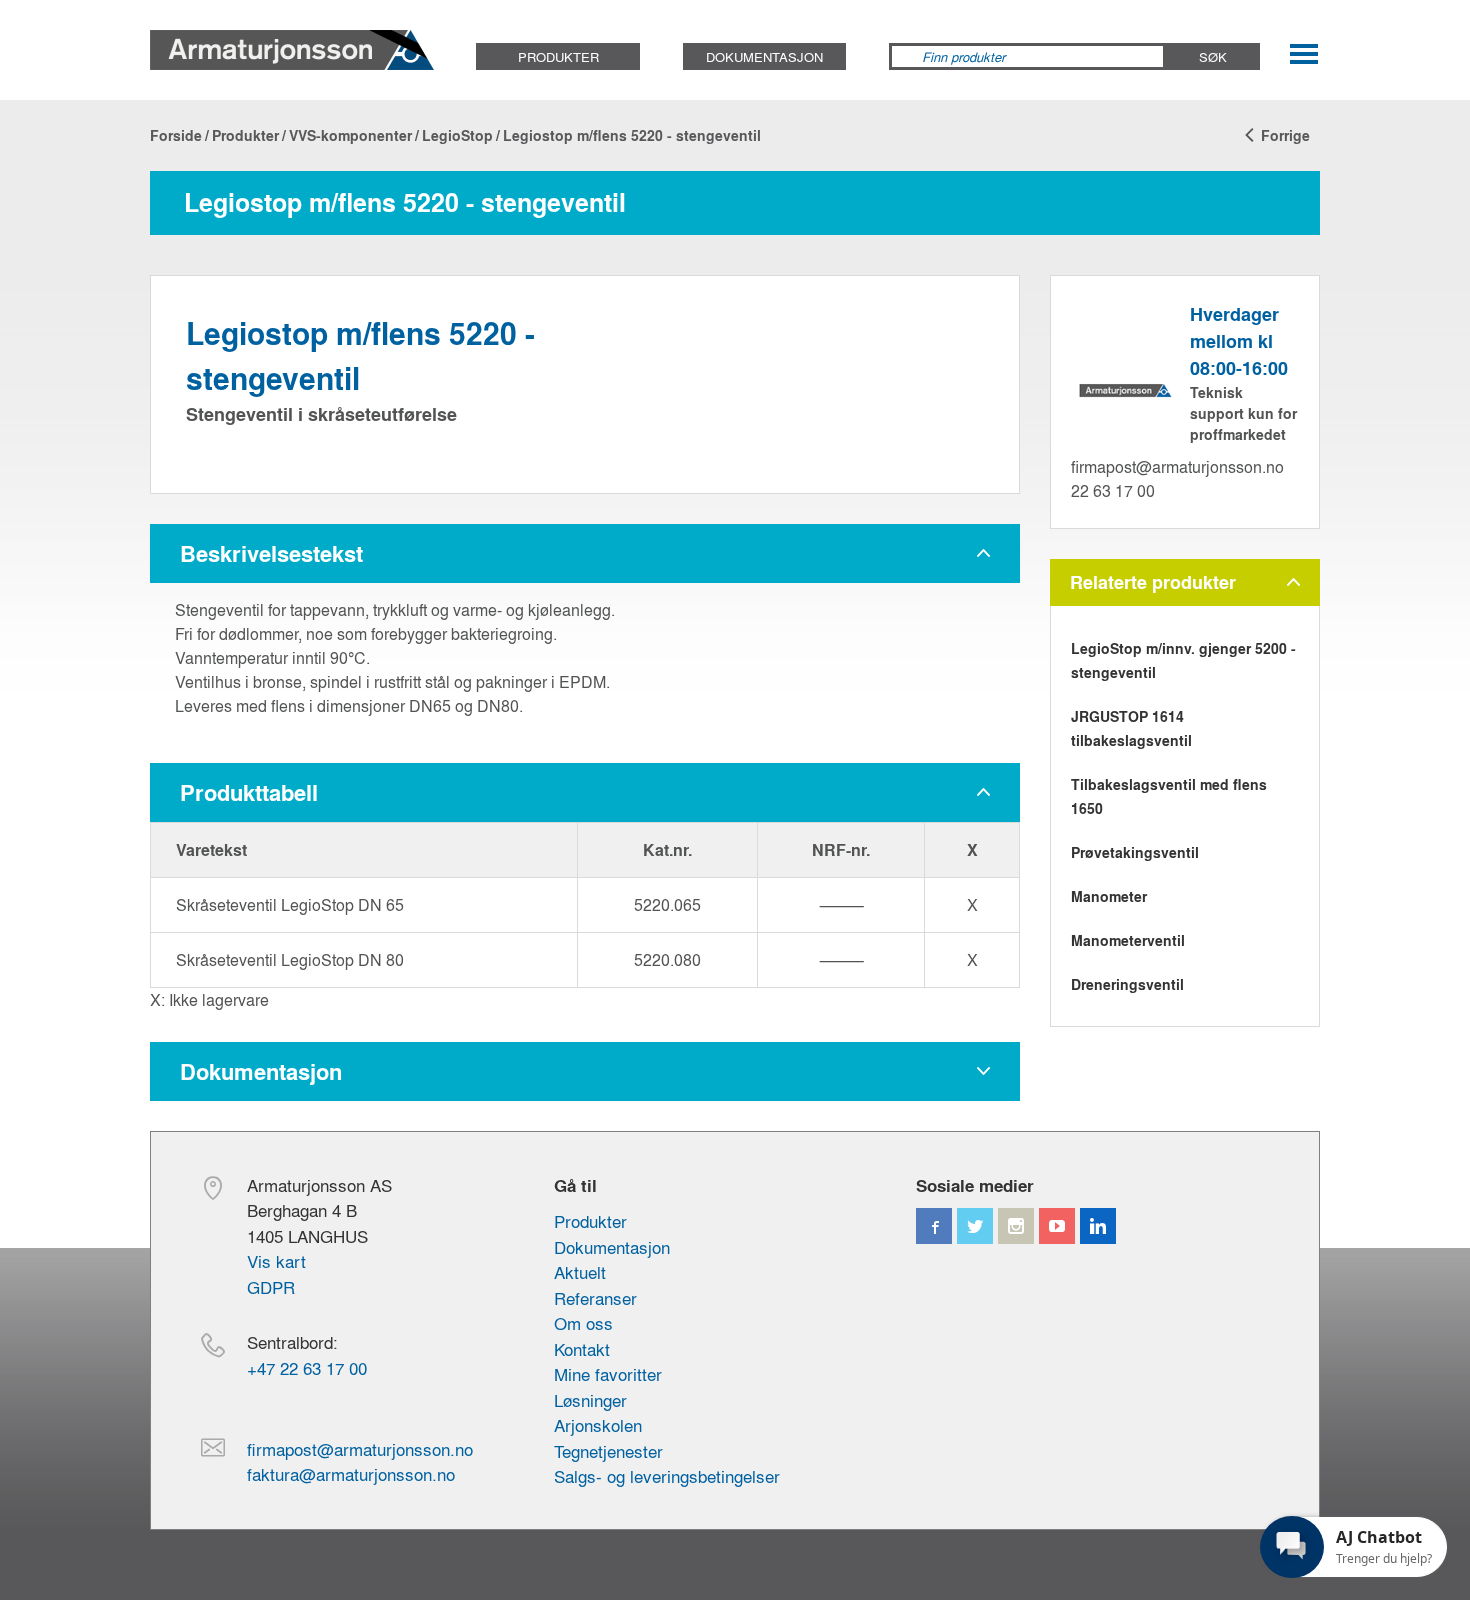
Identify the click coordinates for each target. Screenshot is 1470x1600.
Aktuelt (580, 1271)
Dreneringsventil (1127, 984)
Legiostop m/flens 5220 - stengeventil (632, 135)
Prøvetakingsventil (1135, 852)
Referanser (595, 1297)
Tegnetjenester (608, 1450)
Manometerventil (1128, 940)
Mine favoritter (608, 1373)
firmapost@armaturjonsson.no (1177, 466)
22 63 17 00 (1113, 490)
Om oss (583, 1322)
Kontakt (582, 1348)
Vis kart (276, 1260)
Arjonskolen (598, 1424)
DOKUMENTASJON (764, 56)
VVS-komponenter (350, 135)
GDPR (271, 1286)
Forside (176, 135)
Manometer (1109, 896)
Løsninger (590, 1399)
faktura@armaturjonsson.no (351, 1473)
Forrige (1283, 135)
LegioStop (457, 135)
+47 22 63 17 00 (307, 1367)
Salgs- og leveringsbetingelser (667, 1475)
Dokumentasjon (612, 1246)
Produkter (245, 135)
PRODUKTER (558, 56)
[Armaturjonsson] (292, 50)
